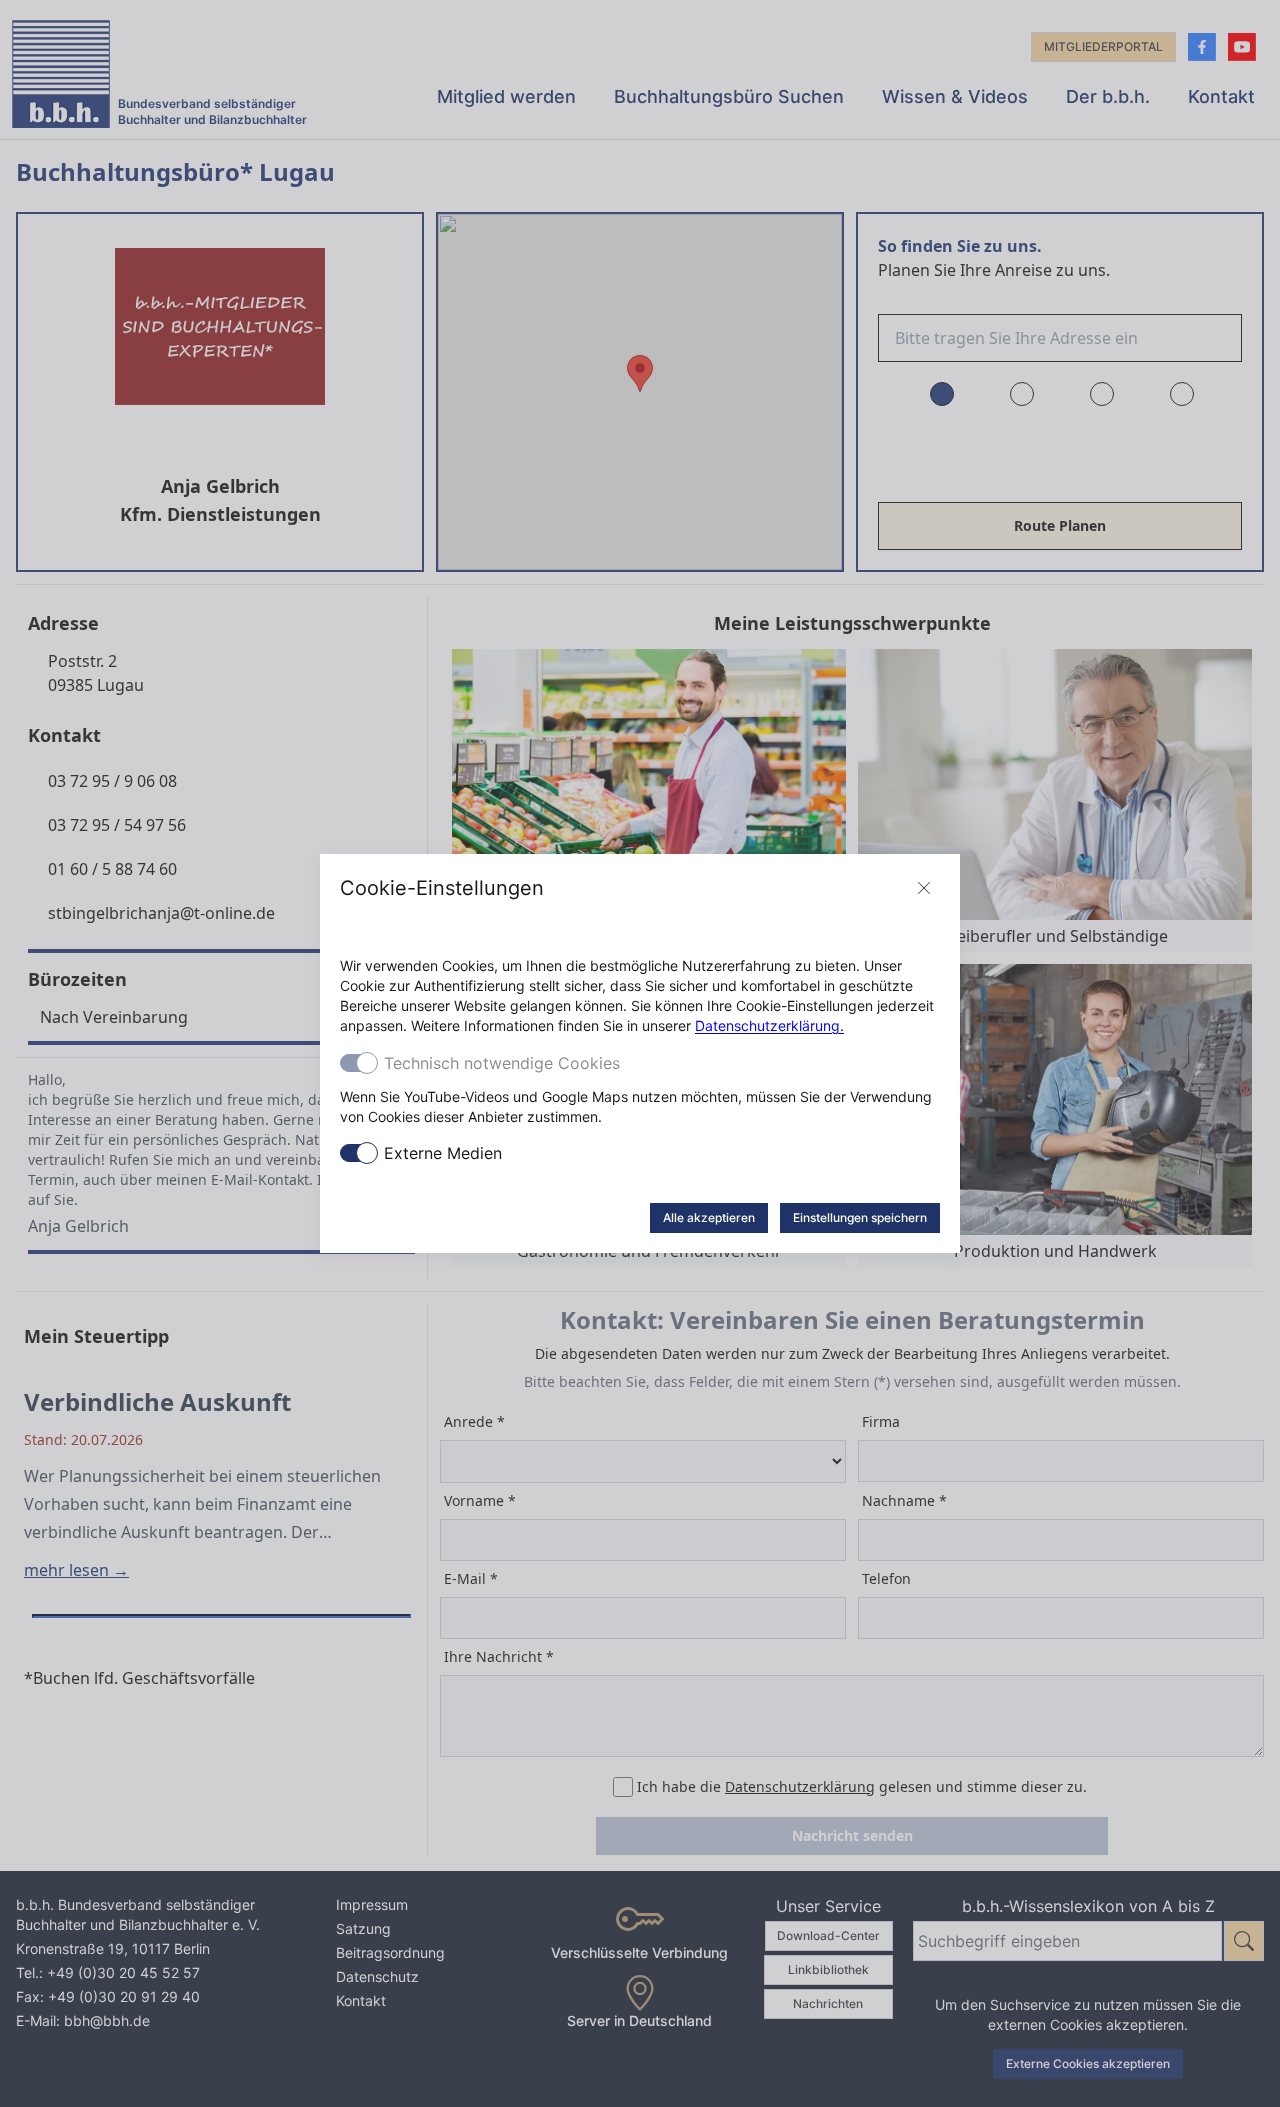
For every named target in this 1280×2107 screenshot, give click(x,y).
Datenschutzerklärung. (769, 1025)
